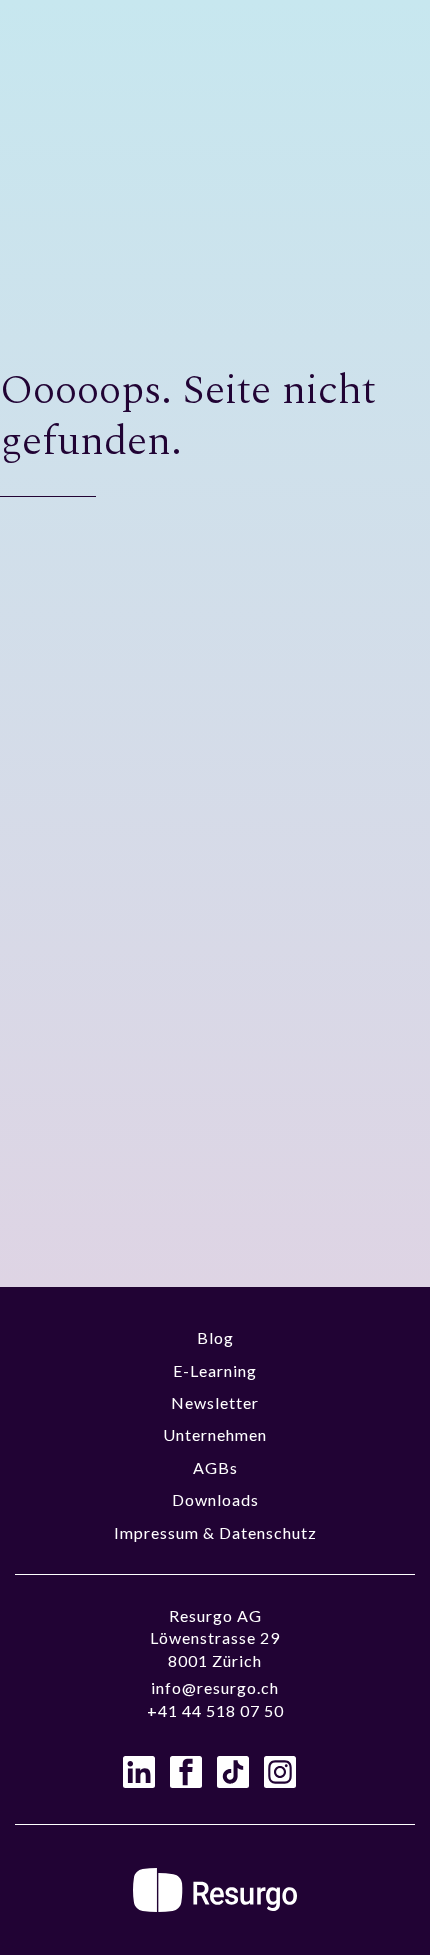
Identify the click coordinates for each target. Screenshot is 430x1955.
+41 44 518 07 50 (215, 1710)
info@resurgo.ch (215, 1687)
